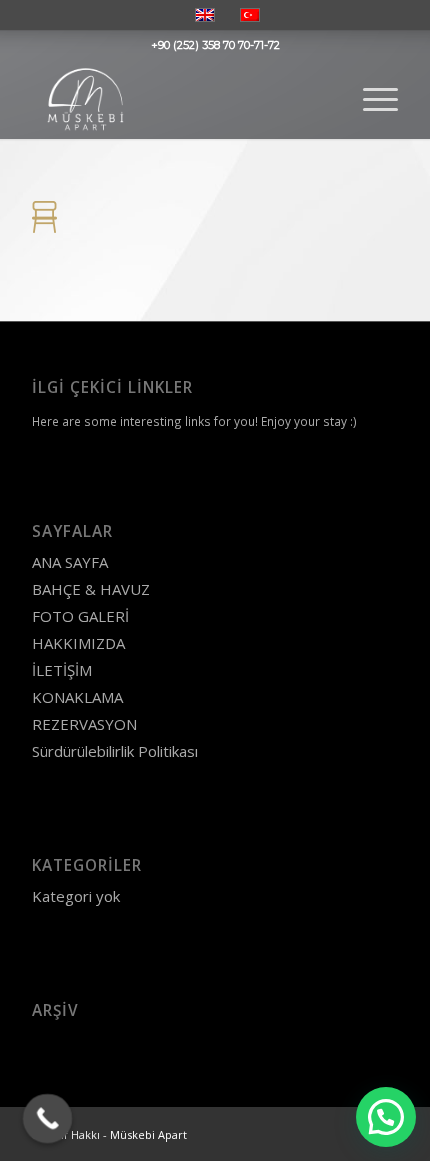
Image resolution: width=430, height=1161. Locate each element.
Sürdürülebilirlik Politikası (115, 751)
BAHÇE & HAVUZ (91, 589)
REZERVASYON (84, 724)
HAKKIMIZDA (78, 643)
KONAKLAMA (77, 697)
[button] (386, 1117)
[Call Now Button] (48, 1119)
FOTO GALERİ (80, 616)
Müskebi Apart (148, 1134)
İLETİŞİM (62, 670)
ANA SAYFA (70, 562)
